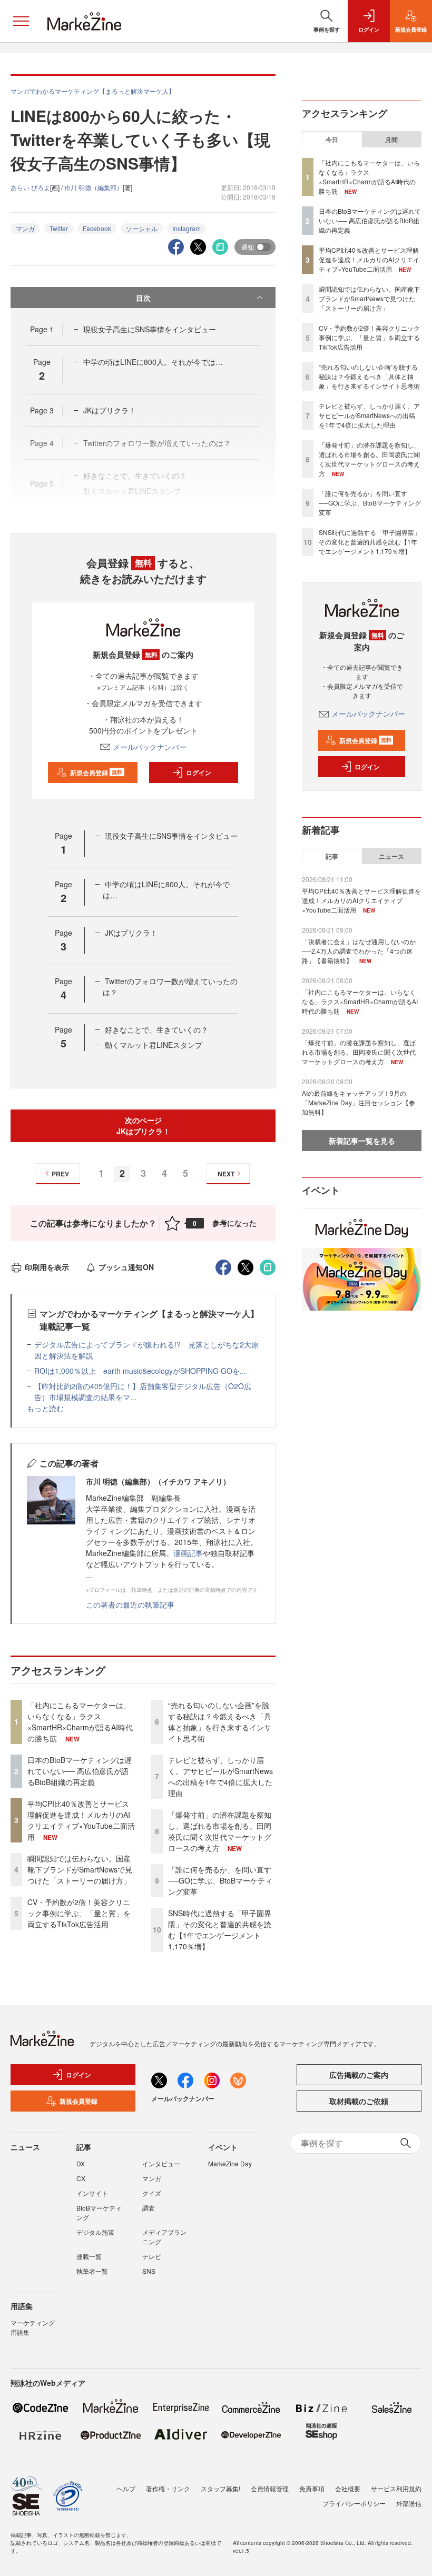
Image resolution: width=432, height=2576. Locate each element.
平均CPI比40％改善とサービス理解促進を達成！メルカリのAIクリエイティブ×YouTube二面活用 (81, 1820)
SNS (149, 2271)
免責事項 (312, 2488)
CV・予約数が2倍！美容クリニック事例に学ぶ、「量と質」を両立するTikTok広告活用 (79, 1913)
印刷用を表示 (47, 1267)
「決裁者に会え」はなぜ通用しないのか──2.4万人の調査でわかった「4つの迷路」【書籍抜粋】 (359, 951)
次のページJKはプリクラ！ (143, 1126)
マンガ (25, 228)
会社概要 (348, 2488)
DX (81, 2163)
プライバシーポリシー (354, 2503)
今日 (332, 140)
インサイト (92, 2193)
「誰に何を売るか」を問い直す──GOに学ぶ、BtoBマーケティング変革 (220, 1880)
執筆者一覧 (92, 2271)
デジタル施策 (95, 2232)
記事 (332, 856)
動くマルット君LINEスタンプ (154, 1045)
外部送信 (409, 2503)
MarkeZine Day (230, 2163)
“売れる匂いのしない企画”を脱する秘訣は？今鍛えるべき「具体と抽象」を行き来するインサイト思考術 (220, 1722)
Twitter (59, 228)
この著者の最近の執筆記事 (130, 1604)
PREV (60, 1174)
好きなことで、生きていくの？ (156, 1029)
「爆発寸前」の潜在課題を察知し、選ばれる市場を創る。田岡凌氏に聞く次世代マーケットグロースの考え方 (220, 1831)
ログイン (199, 772)
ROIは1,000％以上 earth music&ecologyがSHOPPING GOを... (140, 1371)
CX (81, 2178)
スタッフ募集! (220, 2488)
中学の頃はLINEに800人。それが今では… (153, 362)
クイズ (152, 2193)
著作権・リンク (168, 2488)
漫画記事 (188, 1553)
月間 (391, 140)
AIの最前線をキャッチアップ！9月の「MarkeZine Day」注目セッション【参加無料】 (359, 1102)
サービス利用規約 (396, 2488)
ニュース (391, 856)
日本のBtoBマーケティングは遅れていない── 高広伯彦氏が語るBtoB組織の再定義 (80, 1771)
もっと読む (45, 1408)
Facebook (97, 228)
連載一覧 (89, 2256)
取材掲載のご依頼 (359, 2101)
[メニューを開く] (21, 21)
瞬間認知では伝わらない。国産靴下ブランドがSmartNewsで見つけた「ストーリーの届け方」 (80, 1869)
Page (42, 329)
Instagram (186, 228)
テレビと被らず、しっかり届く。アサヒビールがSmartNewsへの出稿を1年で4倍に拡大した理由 (220, 1776)
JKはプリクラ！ (110, 410)
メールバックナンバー (150, 747)
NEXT (226, 1174)
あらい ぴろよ (30, 187)
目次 (143, 298)
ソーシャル (142, 228)
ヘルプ (126, 2488)
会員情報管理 (270, 2488)
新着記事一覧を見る (362, 1141)
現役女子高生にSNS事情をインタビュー (150, 329)
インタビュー (161, 2163)
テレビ (152, 2256)
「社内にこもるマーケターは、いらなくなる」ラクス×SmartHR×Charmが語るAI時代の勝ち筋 (80, 1722)
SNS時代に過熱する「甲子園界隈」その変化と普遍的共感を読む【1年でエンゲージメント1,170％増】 (220, 1930)
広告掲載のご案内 (359, 2075)
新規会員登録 (96, 772)
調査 (149, 2208)
